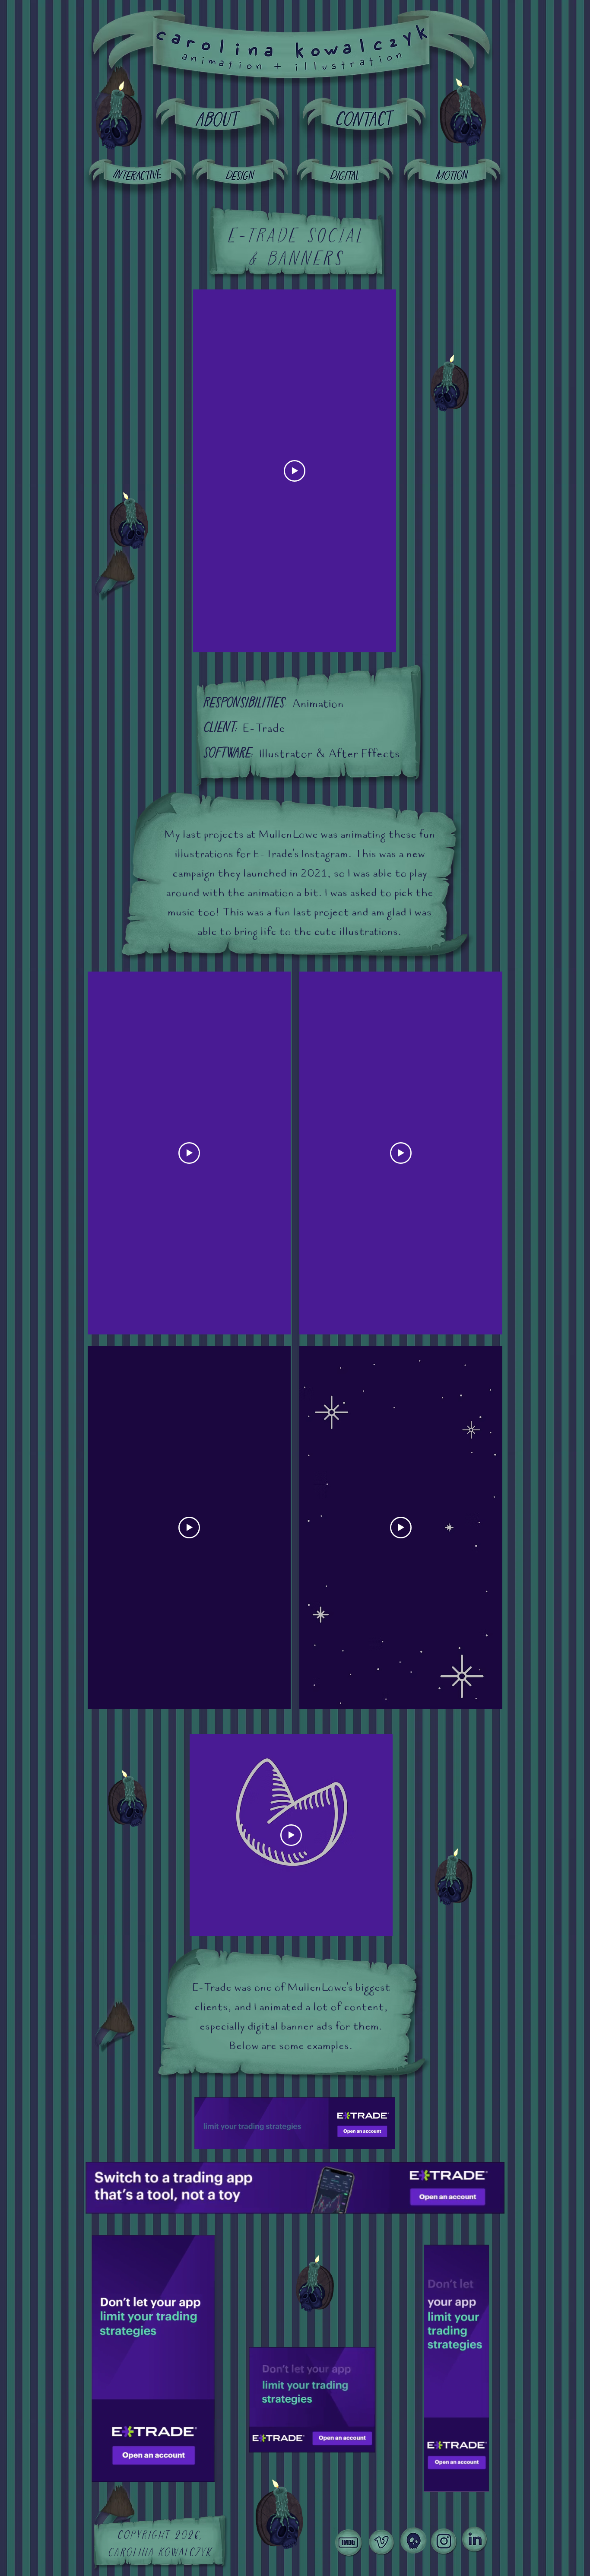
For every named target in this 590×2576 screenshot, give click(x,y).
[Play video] (295, 471)
